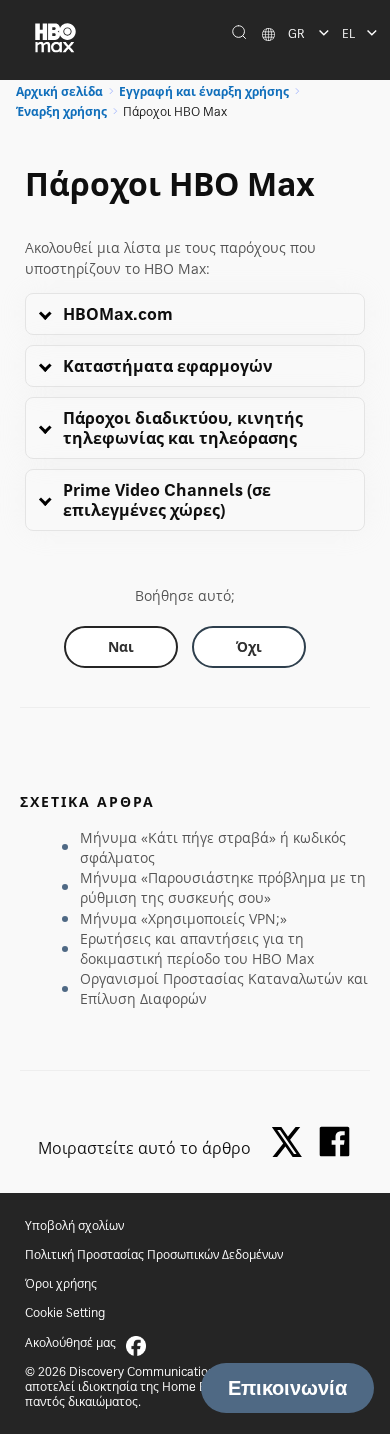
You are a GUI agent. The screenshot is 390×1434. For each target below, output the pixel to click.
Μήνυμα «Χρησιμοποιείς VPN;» (183, 918)
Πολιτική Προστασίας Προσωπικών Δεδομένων (154, 1254)
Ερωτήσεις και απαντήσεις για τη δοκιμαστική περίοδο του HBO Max (197, 948)
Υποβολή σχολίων (74, 1225)
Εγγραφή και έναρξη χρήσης (204, 91)
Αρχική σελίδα (59, 91)
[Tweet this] (292, 1143)
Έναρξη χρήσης (61, 111)
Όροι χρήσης (61, 1283)
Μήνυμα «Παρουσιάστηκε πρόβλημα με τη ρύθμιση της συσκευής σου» (223, 887)
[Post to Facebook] (334, 1141)
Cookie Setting (65, 1312)
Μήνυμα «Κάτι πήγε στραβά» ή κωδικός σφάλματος (213, 847)
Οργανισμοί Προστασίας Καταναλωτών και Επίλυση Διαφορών (224, 988)
